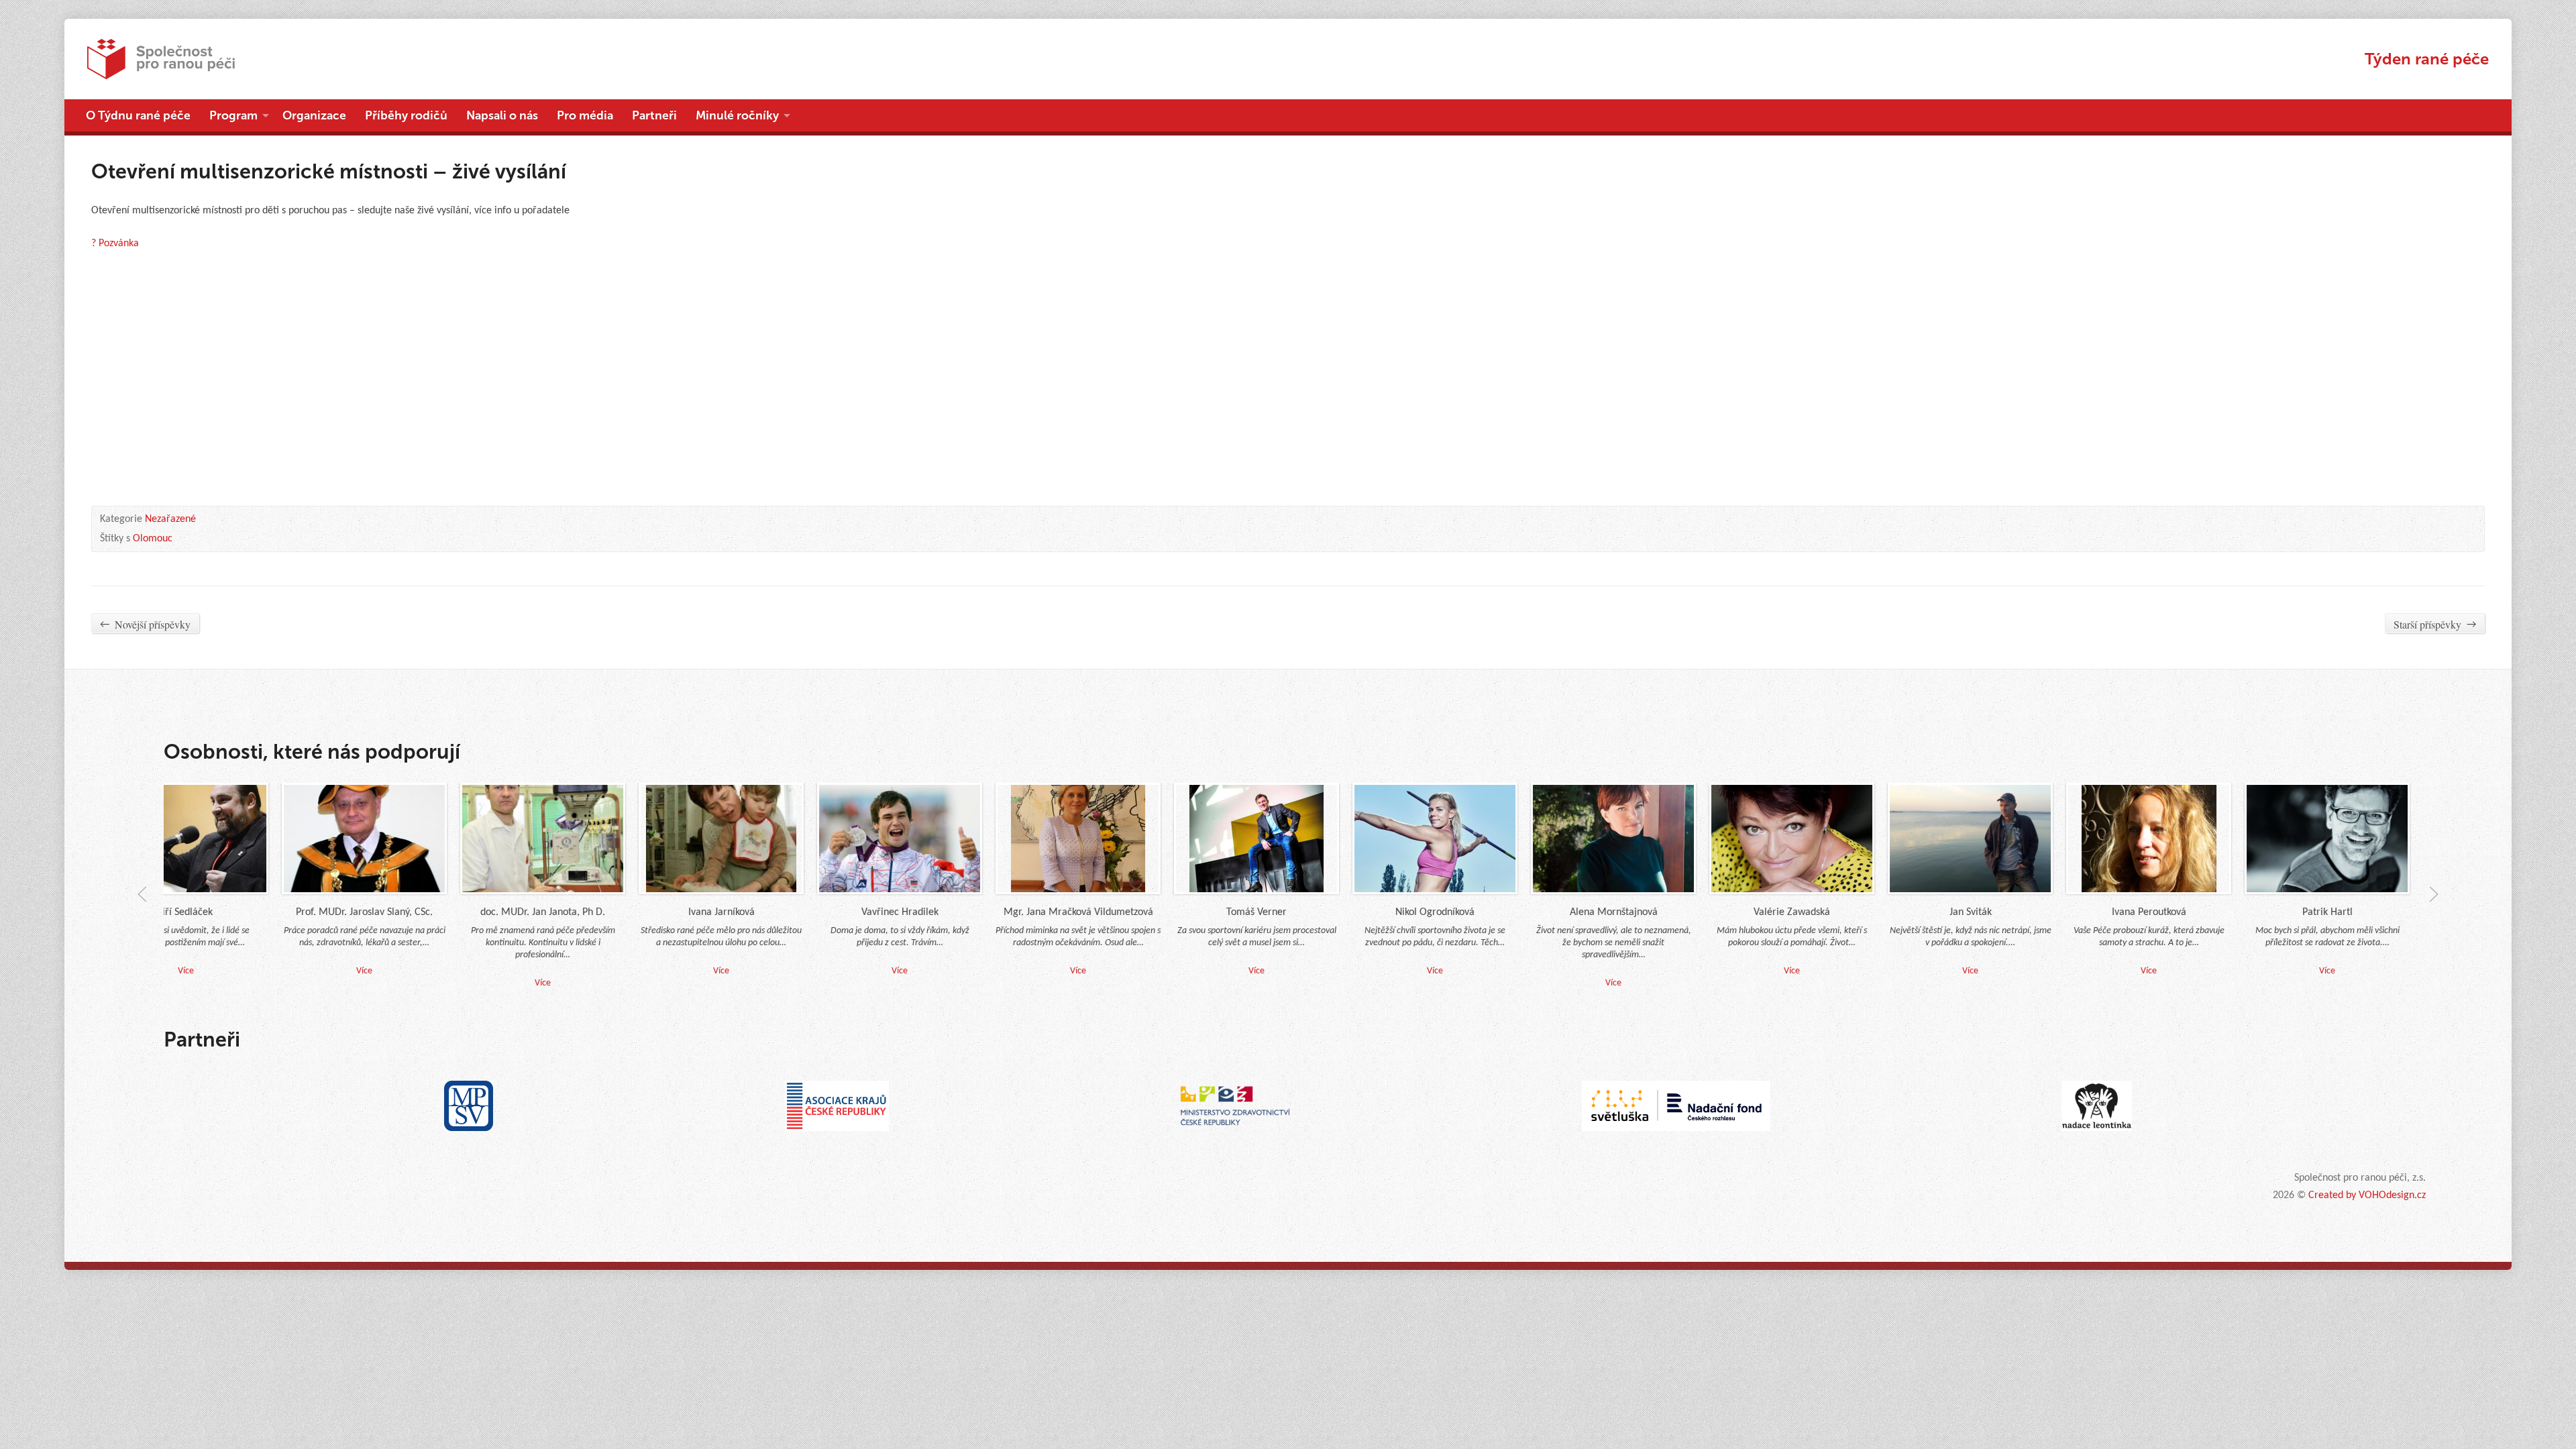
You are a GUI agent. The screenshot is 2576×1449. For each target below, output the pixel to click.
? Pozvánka (115, 244)
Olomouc (153, 539)
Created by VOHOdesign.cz (2367, 1195)
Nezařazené (170, 519)
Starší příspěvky (2435, 624)
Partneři (654, 115)
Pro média (585, 115)
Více (1032, 971)
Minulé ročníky (737, 115)
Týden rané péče (2427, 59)
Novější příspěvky (145, 624)
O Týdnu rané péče (138, 115)
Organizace (314, 115)
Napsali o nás (502, 115)
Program (233, 115)
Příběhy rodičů (406, 115)
